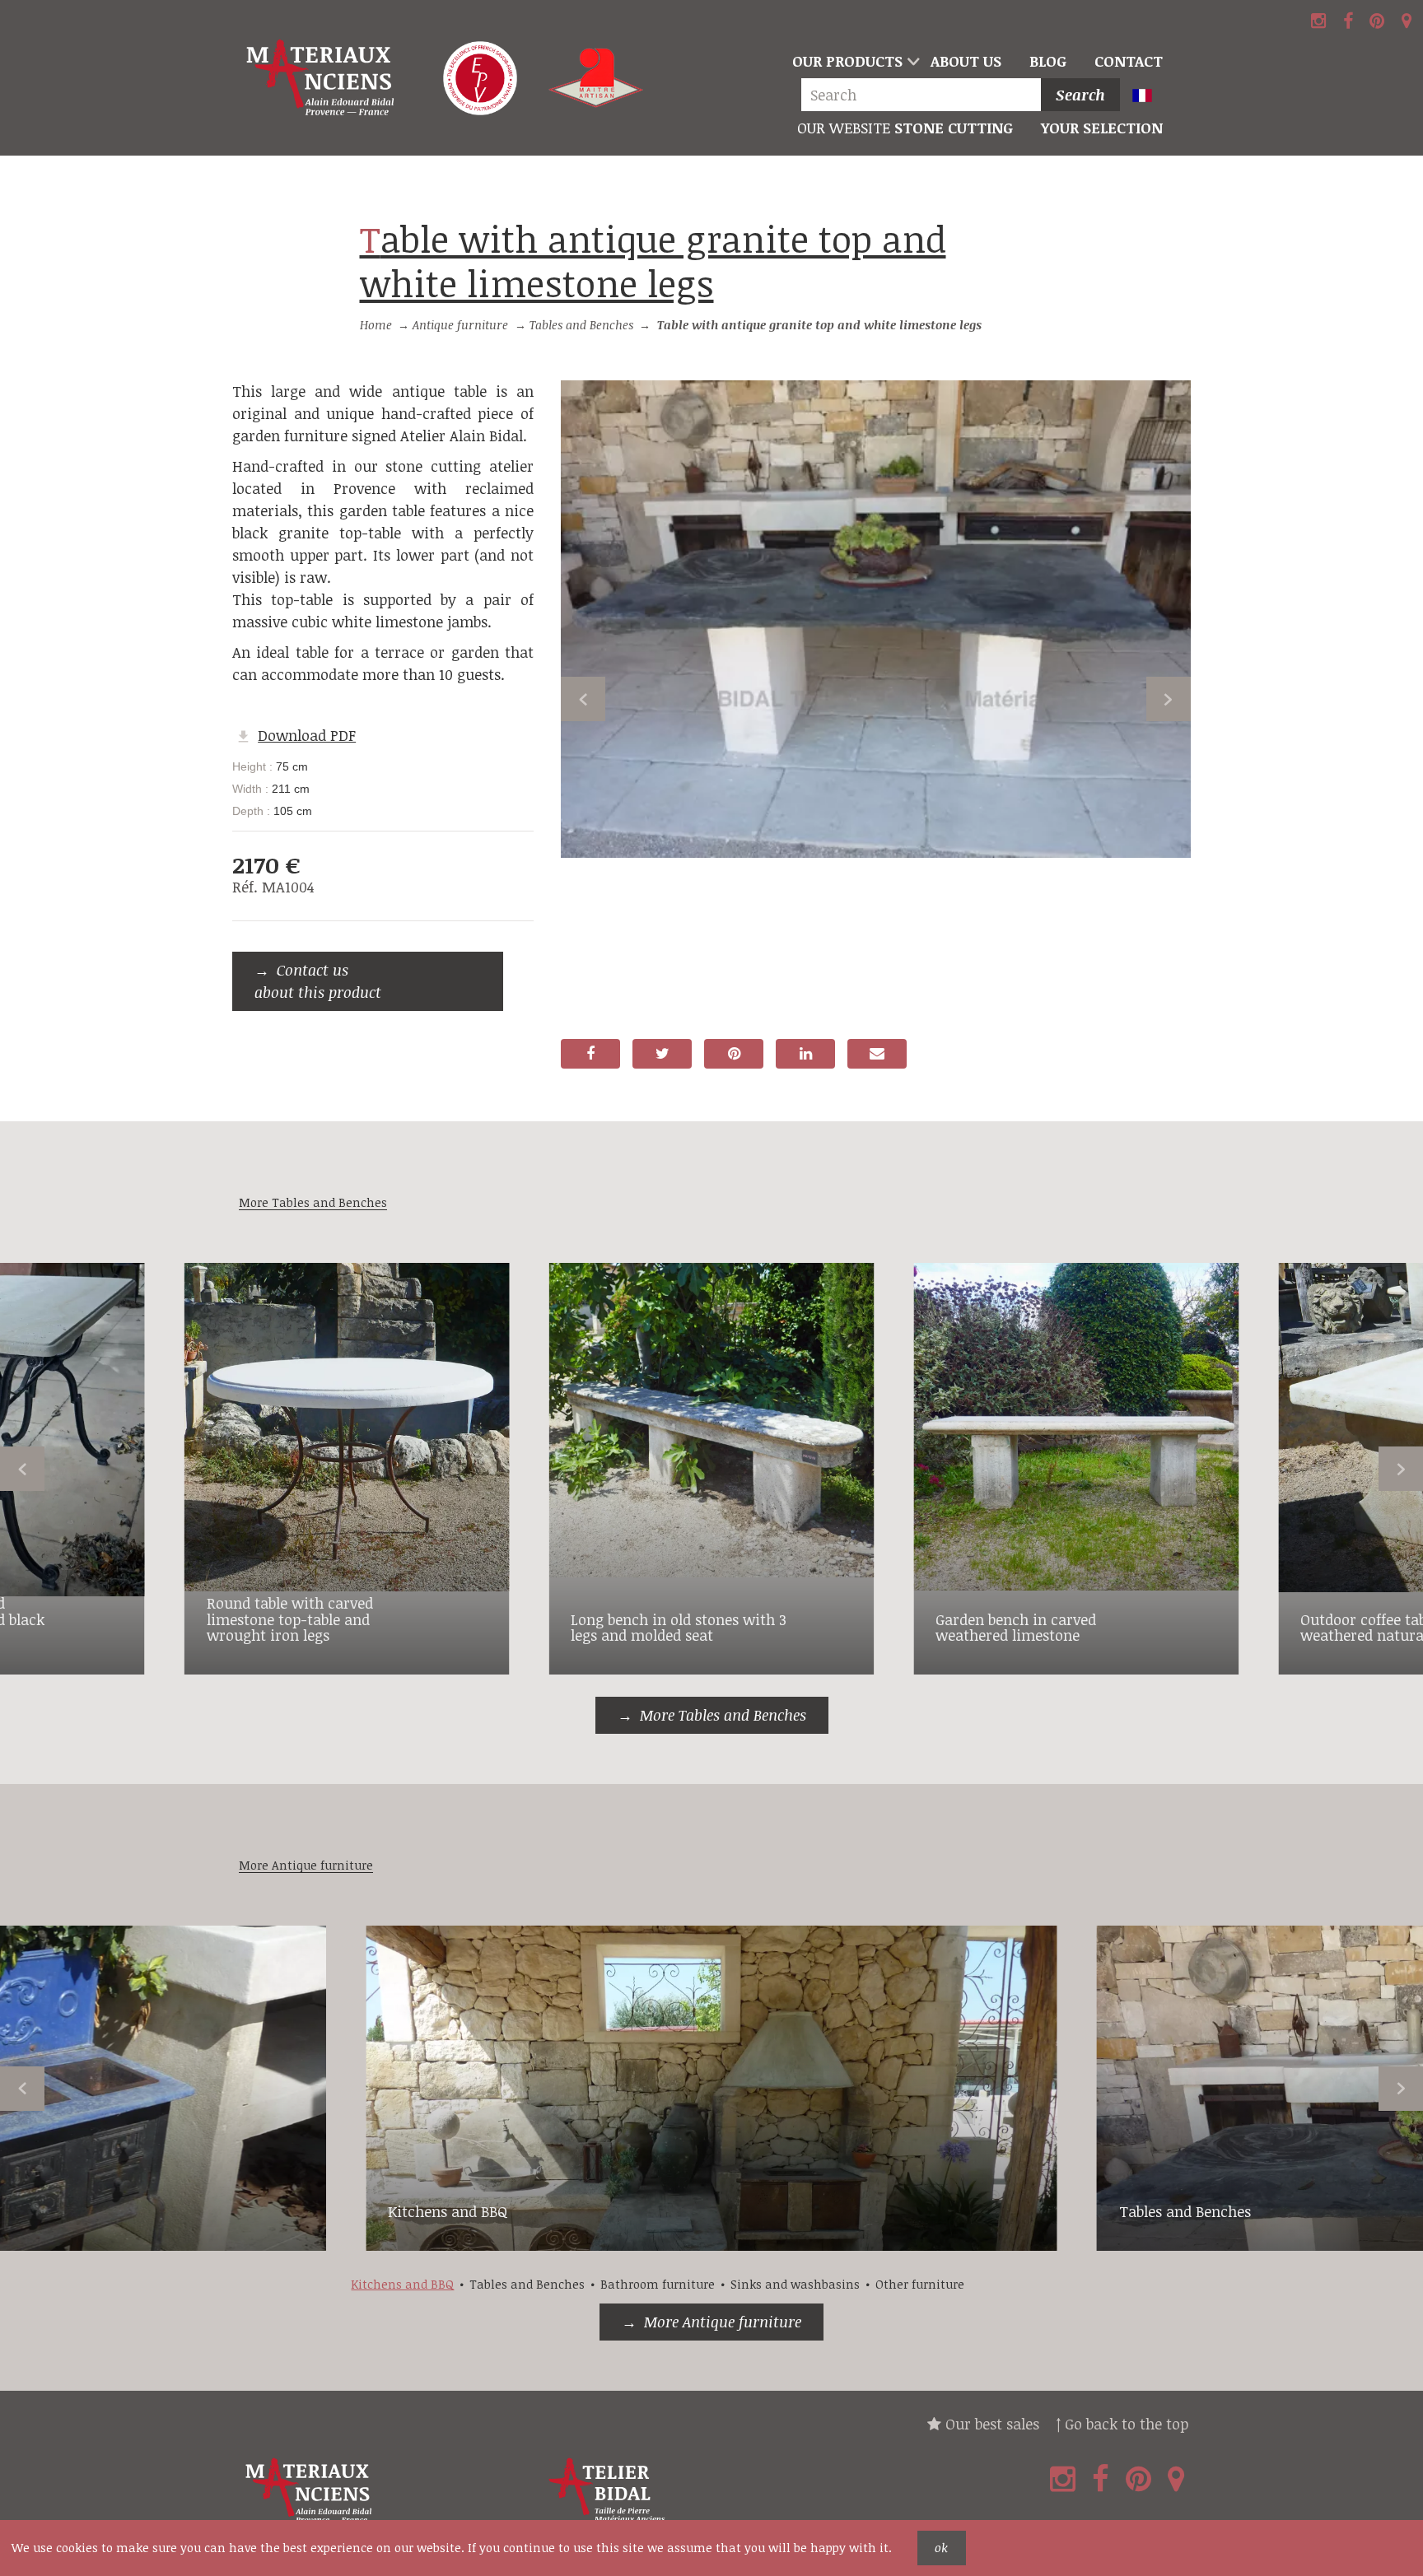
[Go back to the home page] (323, 78)
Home (376, 325)
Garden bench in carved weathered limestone (1016, 1628)
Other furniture (920, 2284)
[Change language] (1149, 97)
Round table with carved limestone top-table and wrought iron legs (290, 1619)
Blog (1048, 61)
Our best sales (990, 2424)
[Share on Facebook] (590, 1054)
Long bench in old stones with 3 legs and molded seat (679, 1628)
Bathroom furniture (658, 2284)
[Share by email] (877, 1054)
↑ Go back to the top (1122, 2424)
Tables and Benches (581, 325)
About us (966, 61)
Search (1080, 95)
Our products (847, 61)
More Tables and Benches (723, 1715)
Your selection (1102, 128)
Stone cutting (905, 128)
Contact (1129, 61)
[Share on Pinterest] (734, 1054)
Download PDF (307, 735)
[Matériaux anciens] (387, 2491)
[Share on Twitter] (662, 1054)
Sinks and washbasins (795, 2284)
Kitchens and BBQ (448, 2211)
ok (941, 2548)
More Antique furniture (723, 2322)
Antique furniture (460, 325)
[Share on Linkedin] (805, 1054)
